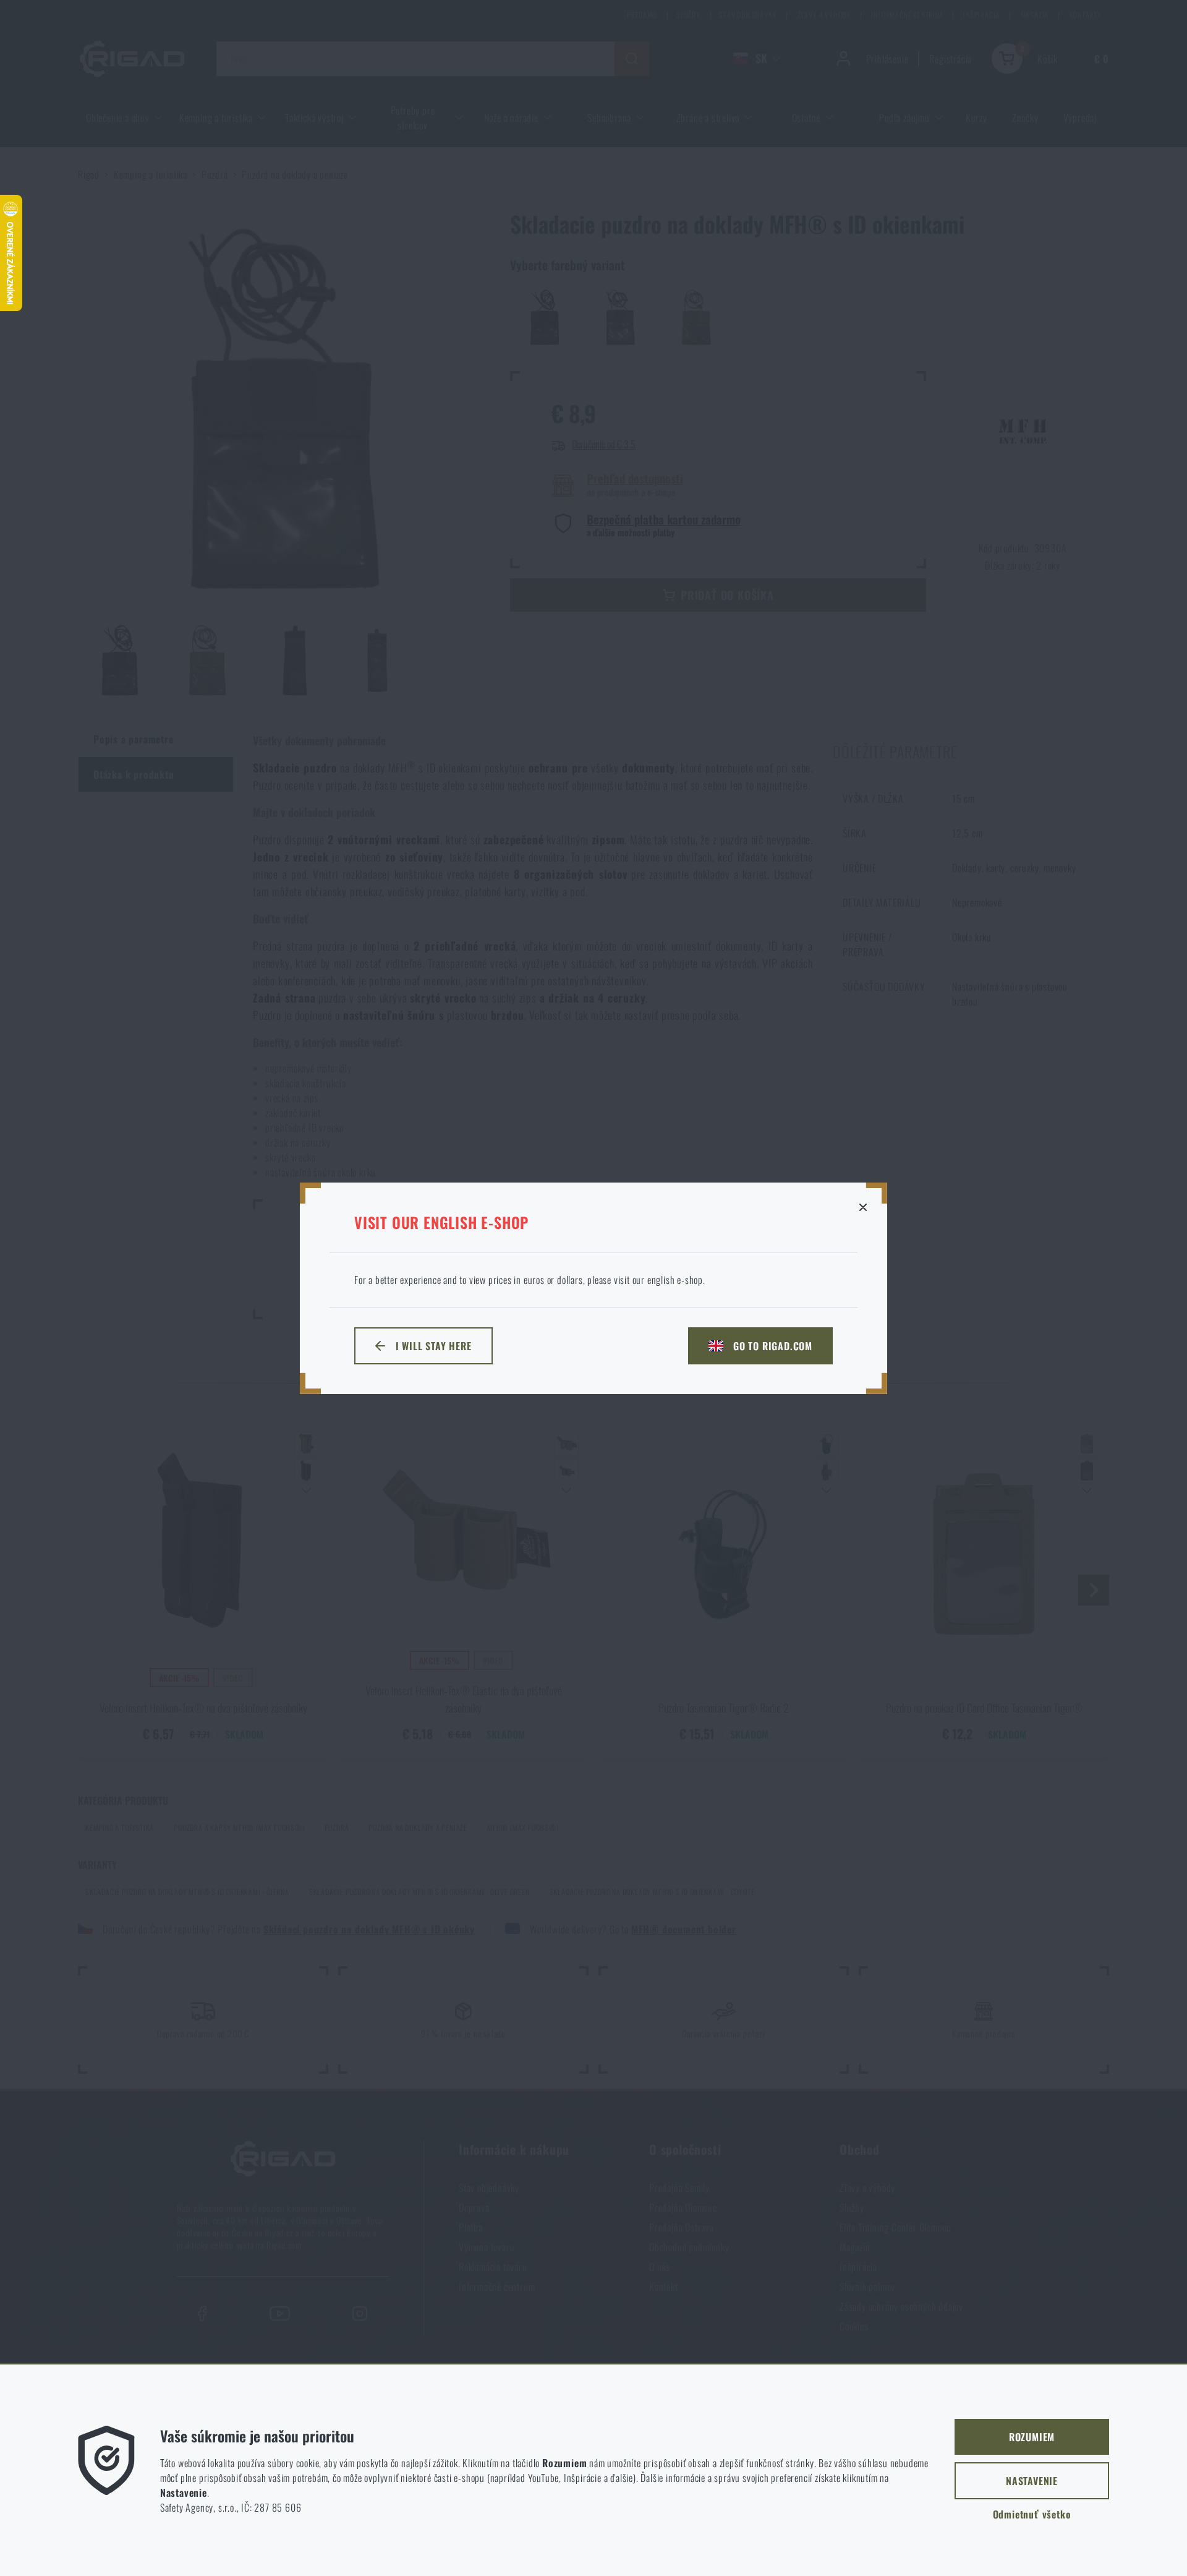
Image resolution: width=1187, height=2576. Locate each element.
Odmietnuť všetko (1032, 2514)
